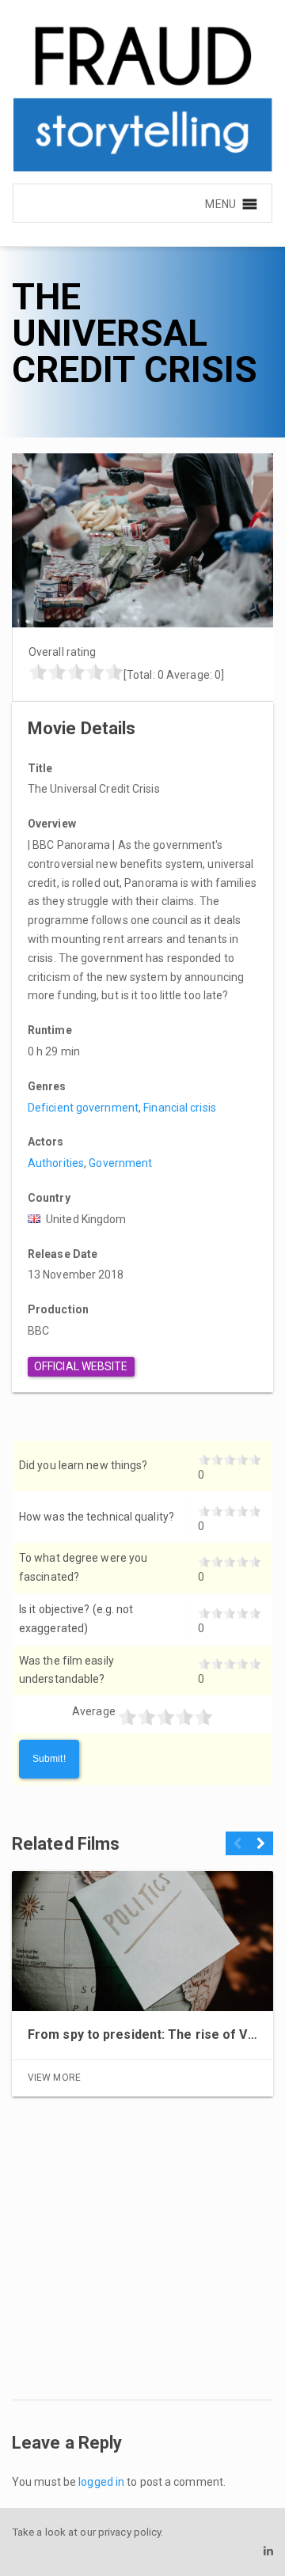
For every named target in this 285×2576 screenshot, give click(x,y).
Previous (237, 1850)
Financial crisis (180, 1108)
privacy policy (129, 2532)
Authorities (56, 1163)
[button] (220, 203)
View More (54, 2078)
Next (261, 1850)
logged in (101, 2482)
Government (120, 1163)
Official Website (81, 1366)
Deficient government (83, 1108)
